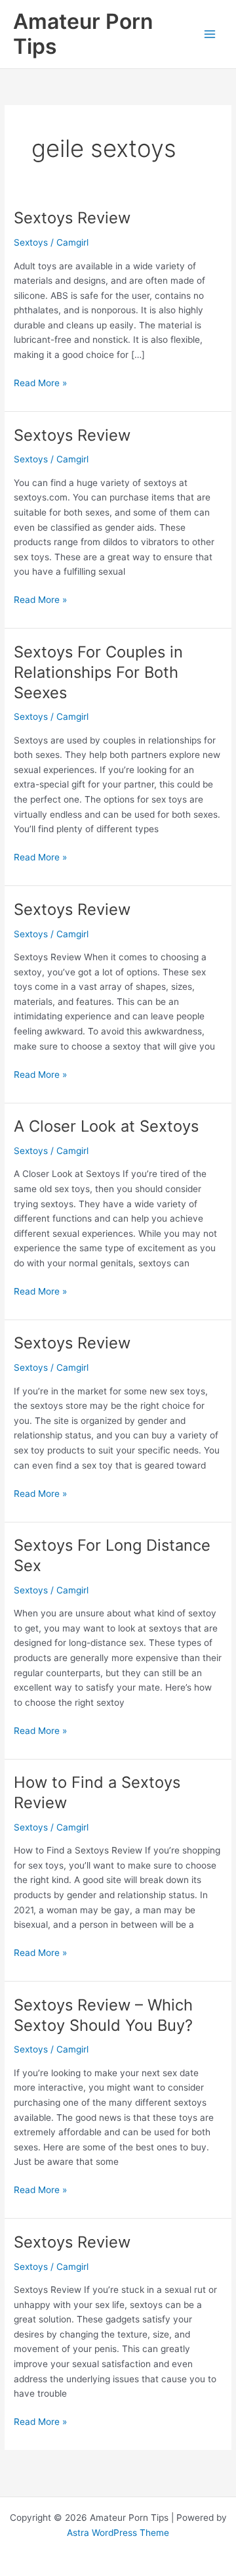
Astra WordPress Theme (118, 2533)
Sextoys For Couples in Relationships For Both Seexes (98, 672)
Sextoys (31, 242)
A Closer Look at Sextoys (106, 1126)
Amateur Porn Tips (83, 34)
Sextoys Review (72, 218)
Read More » (40, 384)
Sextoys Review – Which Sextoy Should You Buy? (103, 2015)
